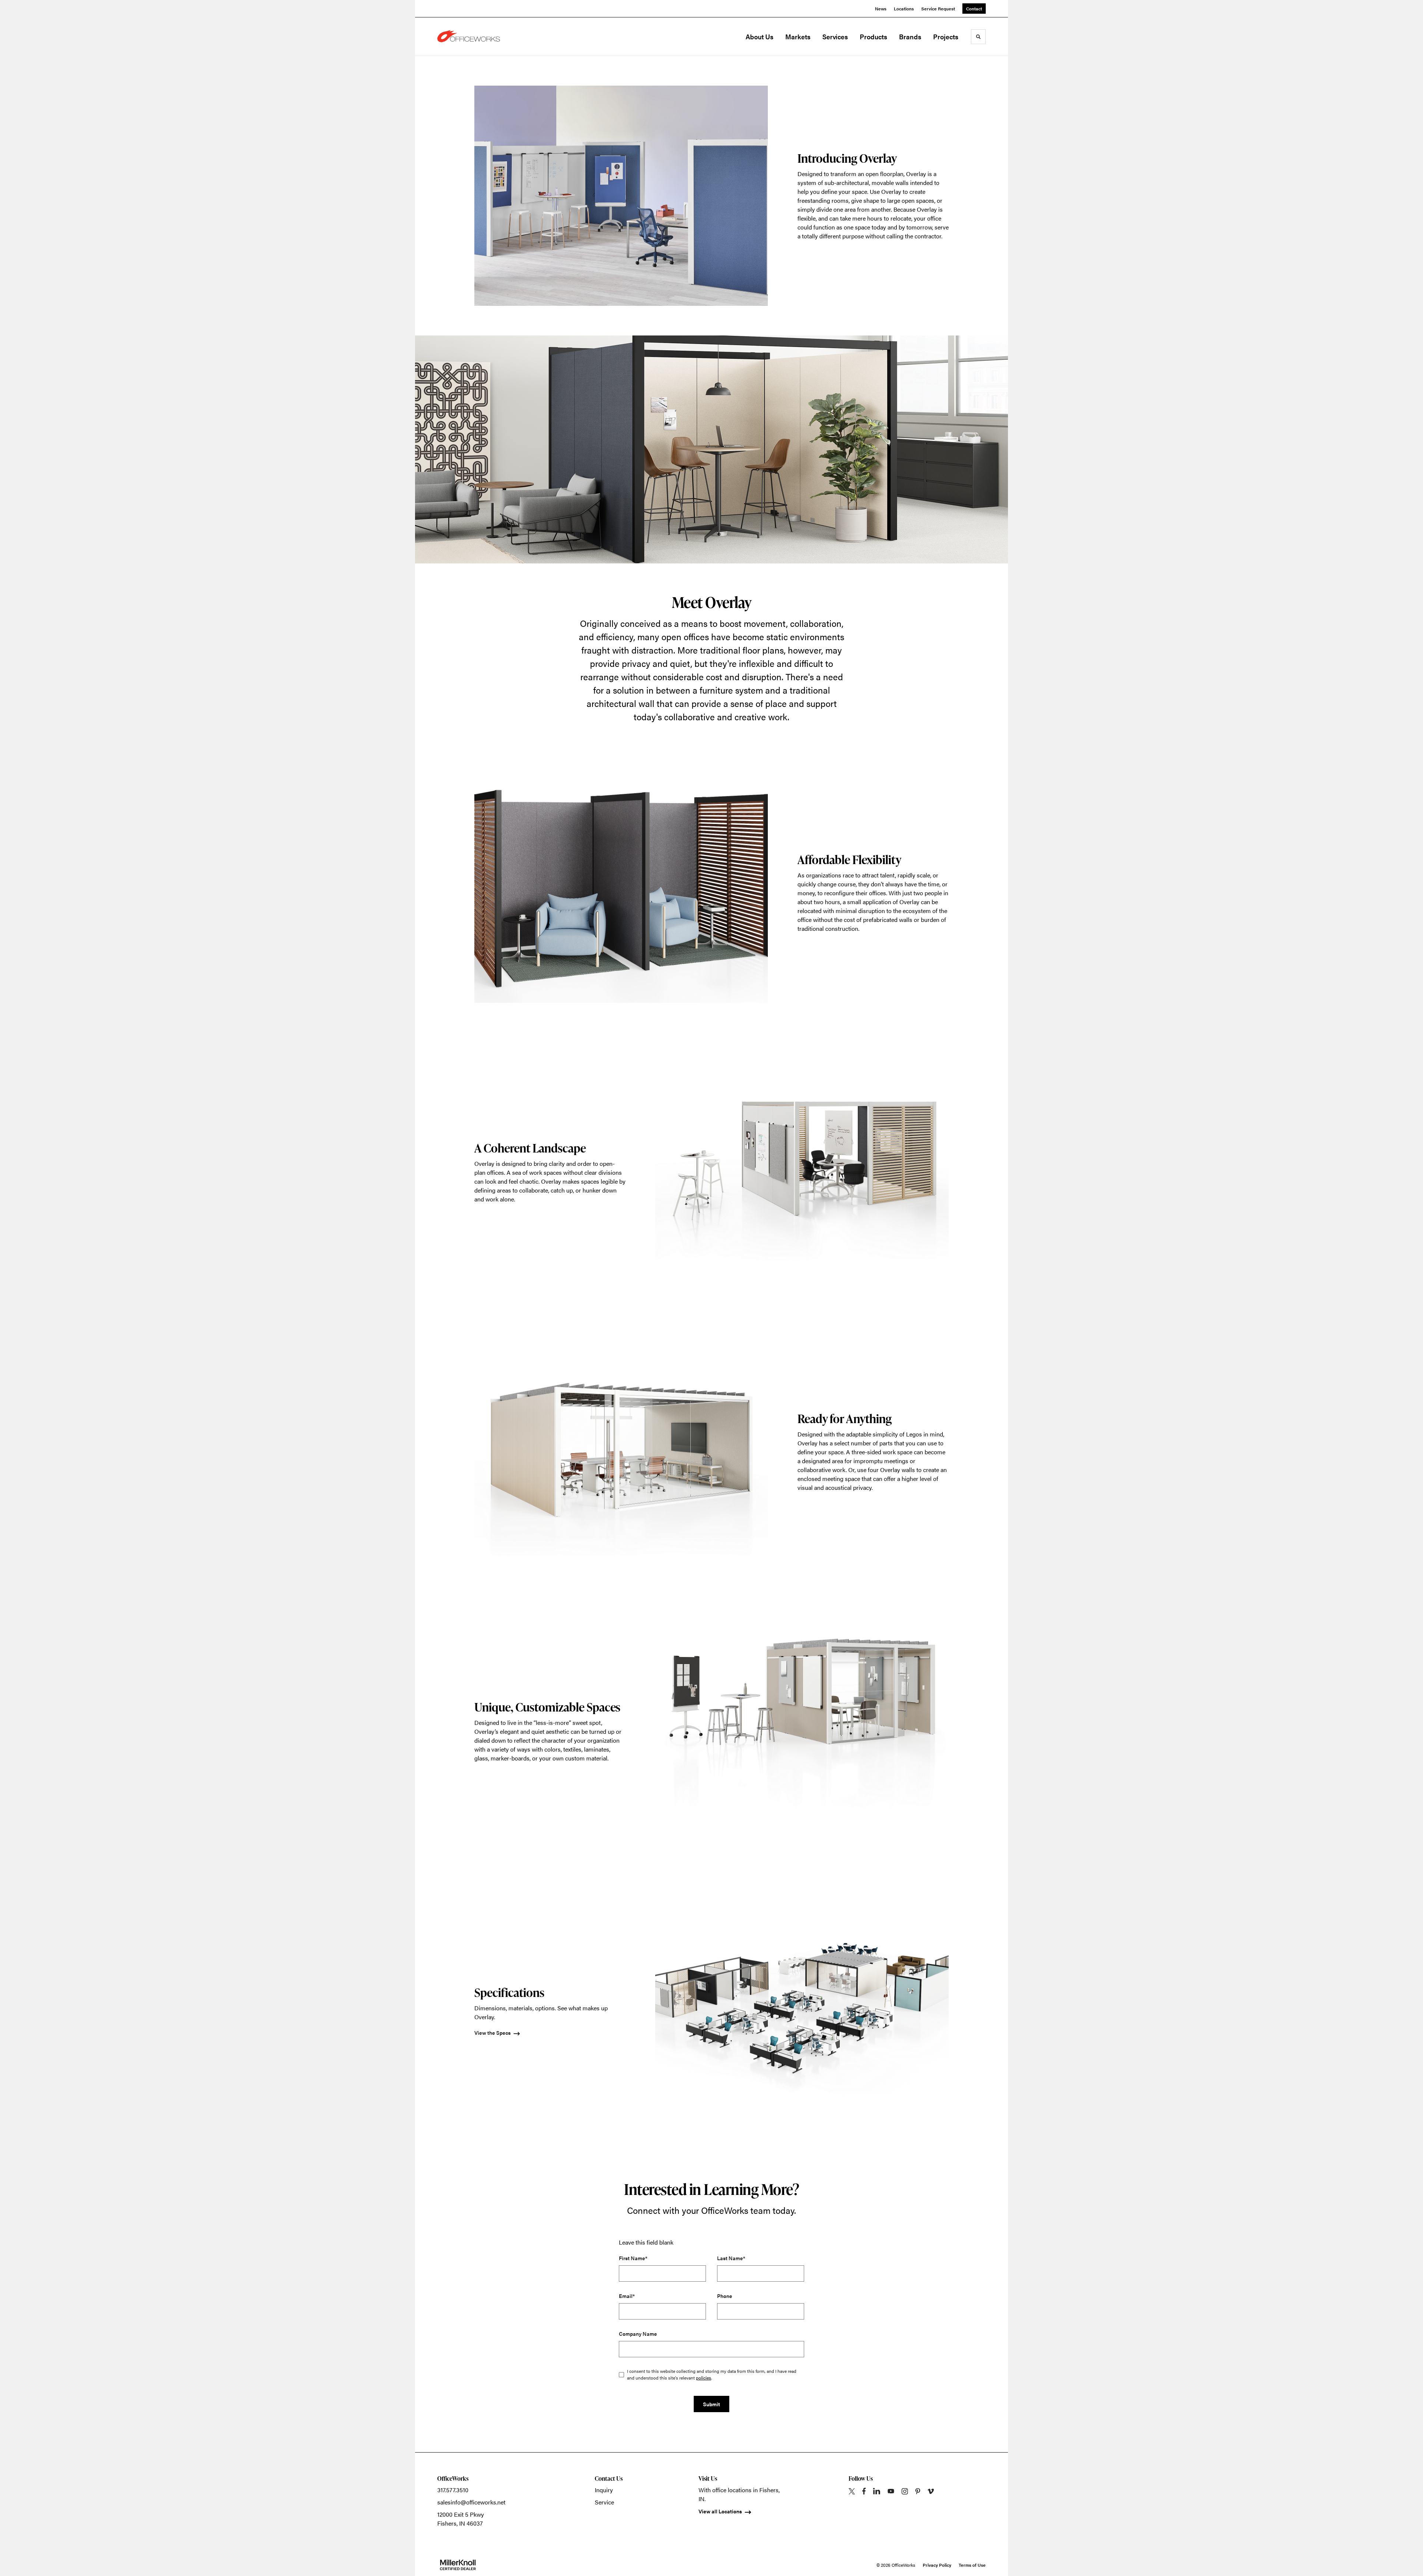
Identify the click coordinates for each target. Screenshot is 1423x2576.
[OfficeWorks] (474, 37)
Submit (711, 2404)
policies (704, 2378)
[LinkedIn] (877, 2491)
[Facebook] (864, 2491)
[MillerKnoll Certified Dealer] (458, 2565)
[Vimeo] (931, 2491)
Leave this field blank (646, 2242)
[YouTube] (891, 2491)
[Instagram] (905, 2491)
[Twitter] (852, 2491)
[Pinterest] (918, 2491)
